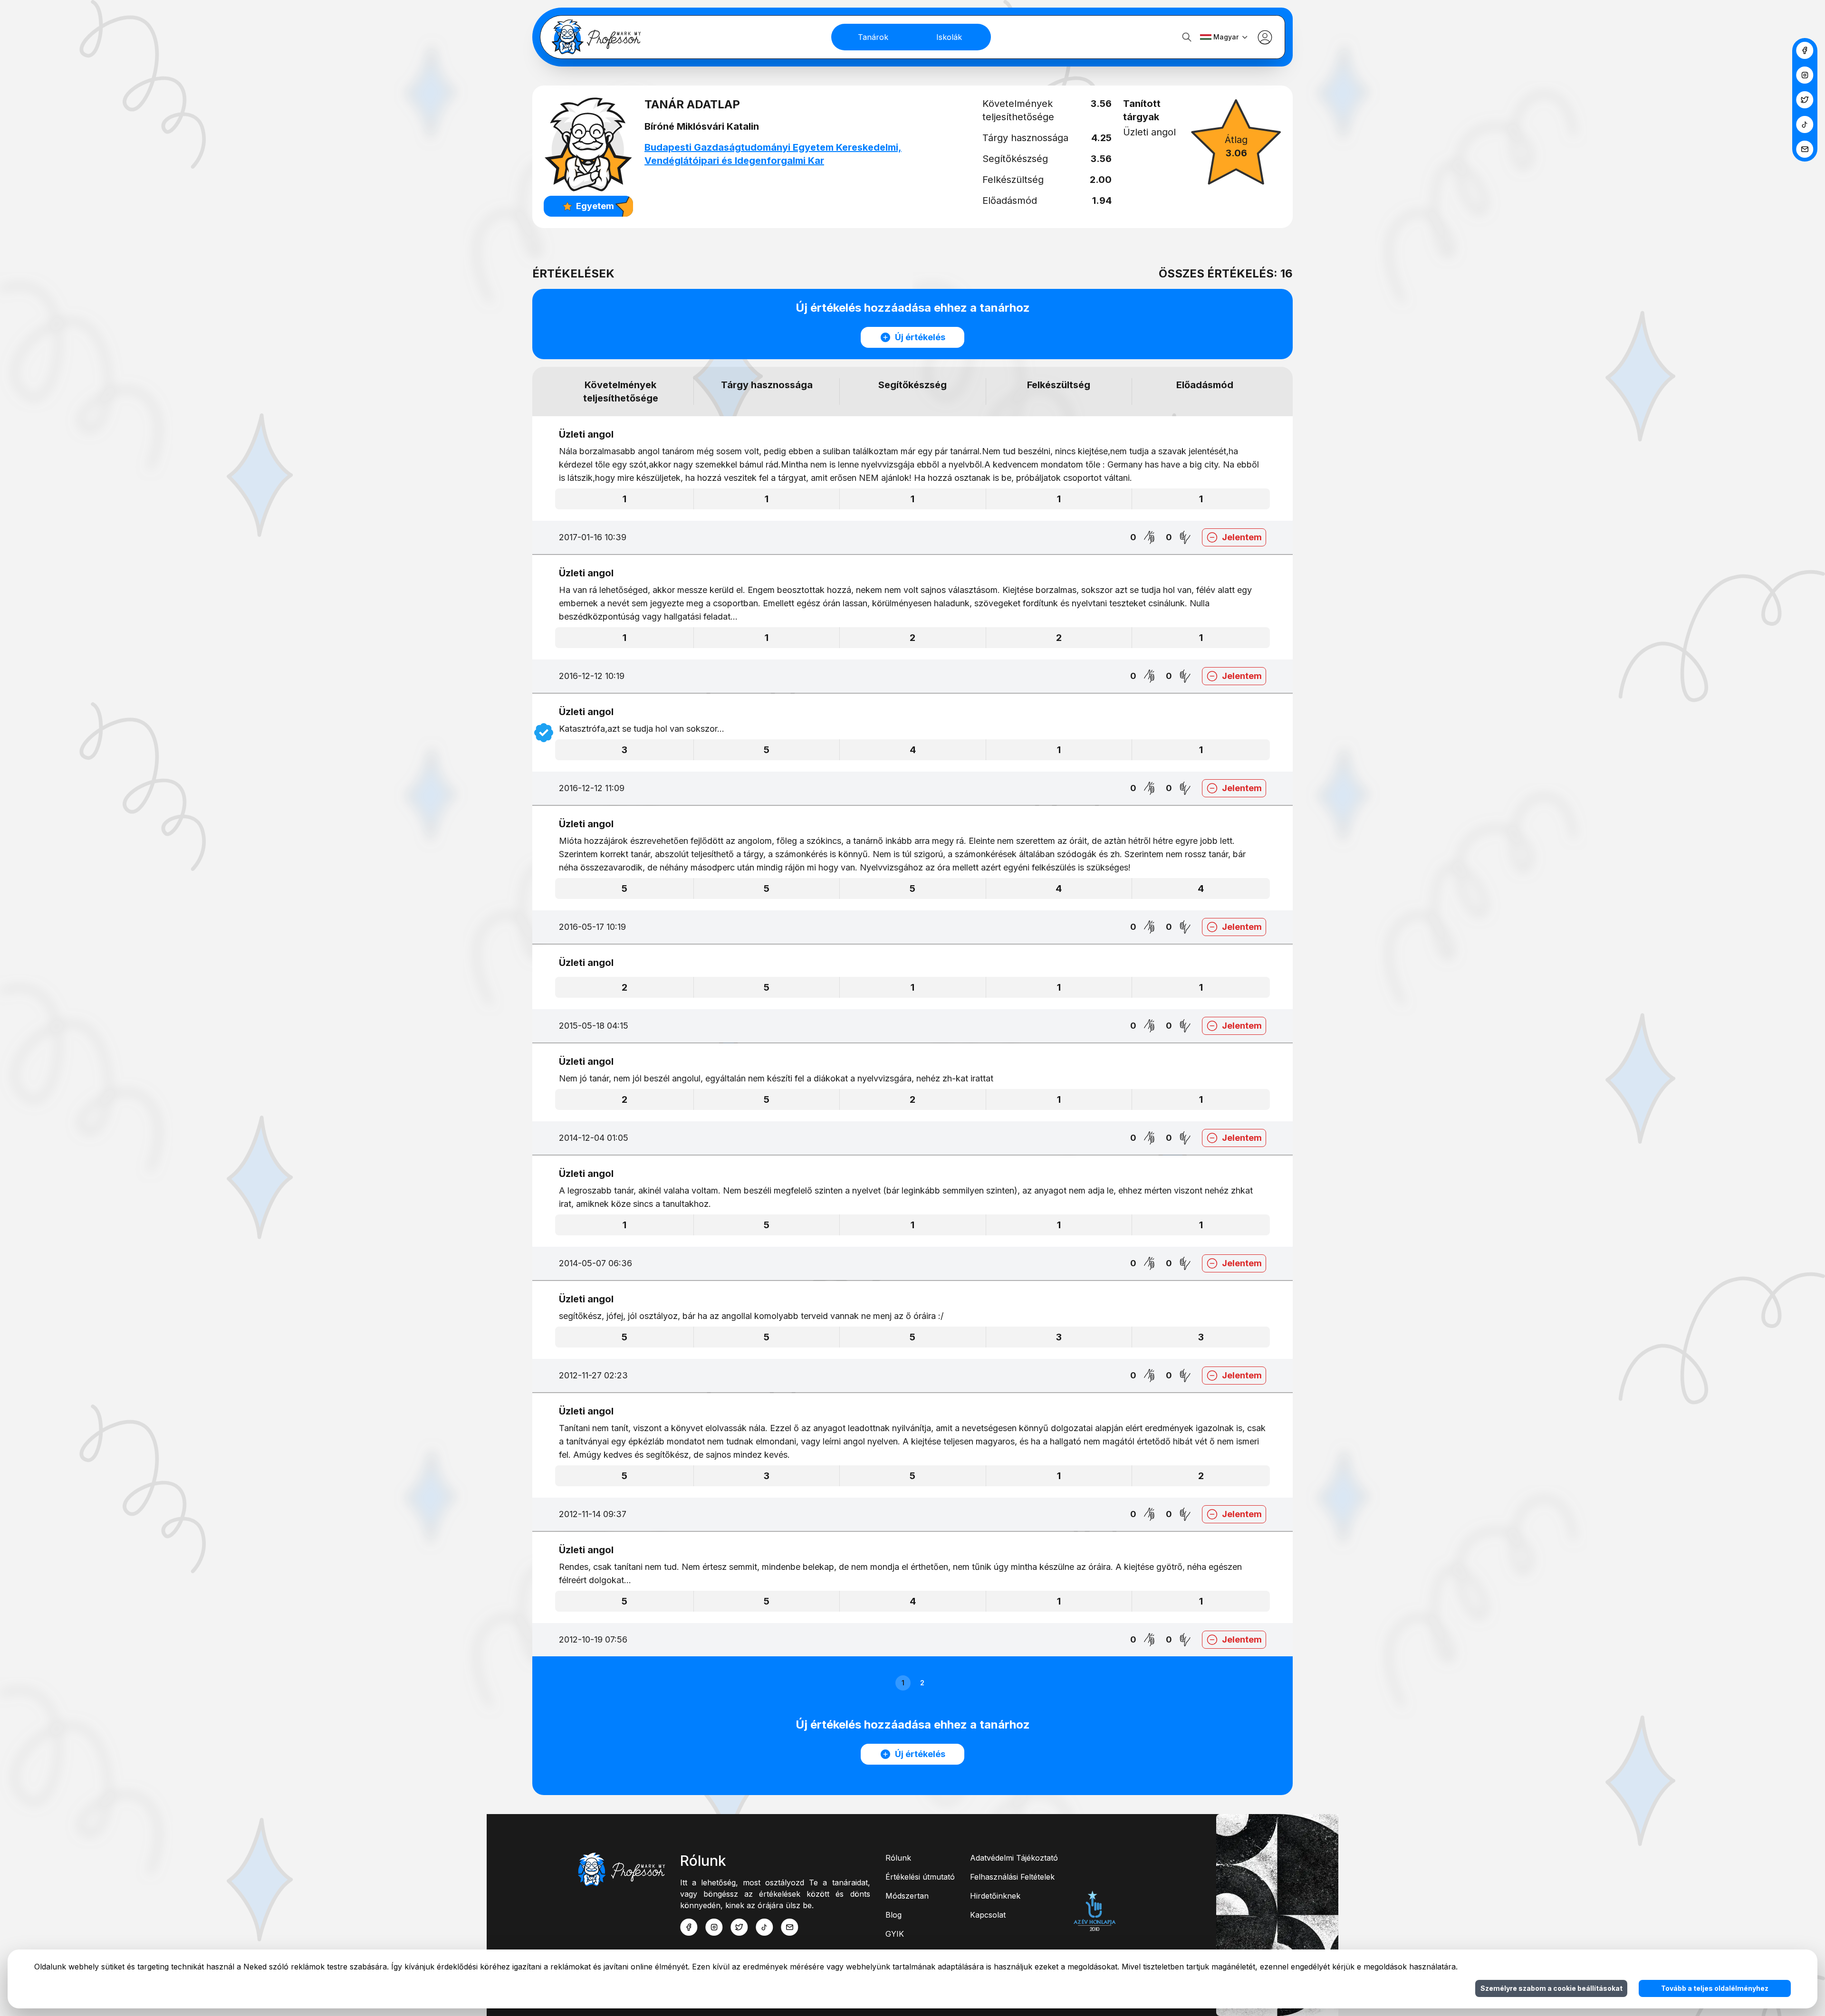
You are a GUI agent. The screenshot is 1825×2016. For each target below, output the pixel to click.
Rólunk (898, 1858)
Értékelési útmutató (920, 1877)
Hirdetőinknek (995, 1896)
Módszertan (907, 1896)
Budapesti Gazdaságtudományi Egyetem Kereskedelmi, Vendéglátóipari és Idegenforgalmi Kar (773, 154)
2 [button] (922, 1683)
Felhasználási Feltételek (1012, 1877)
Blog (893, 1915)
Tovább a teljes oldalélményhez (1715, 1988)
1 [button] (903, 1683)
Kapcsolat (988, 1915)
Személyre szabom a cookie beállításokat (1551, 1988)
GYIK (895, 1934)
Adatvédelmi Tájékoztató (1014, 1858)
